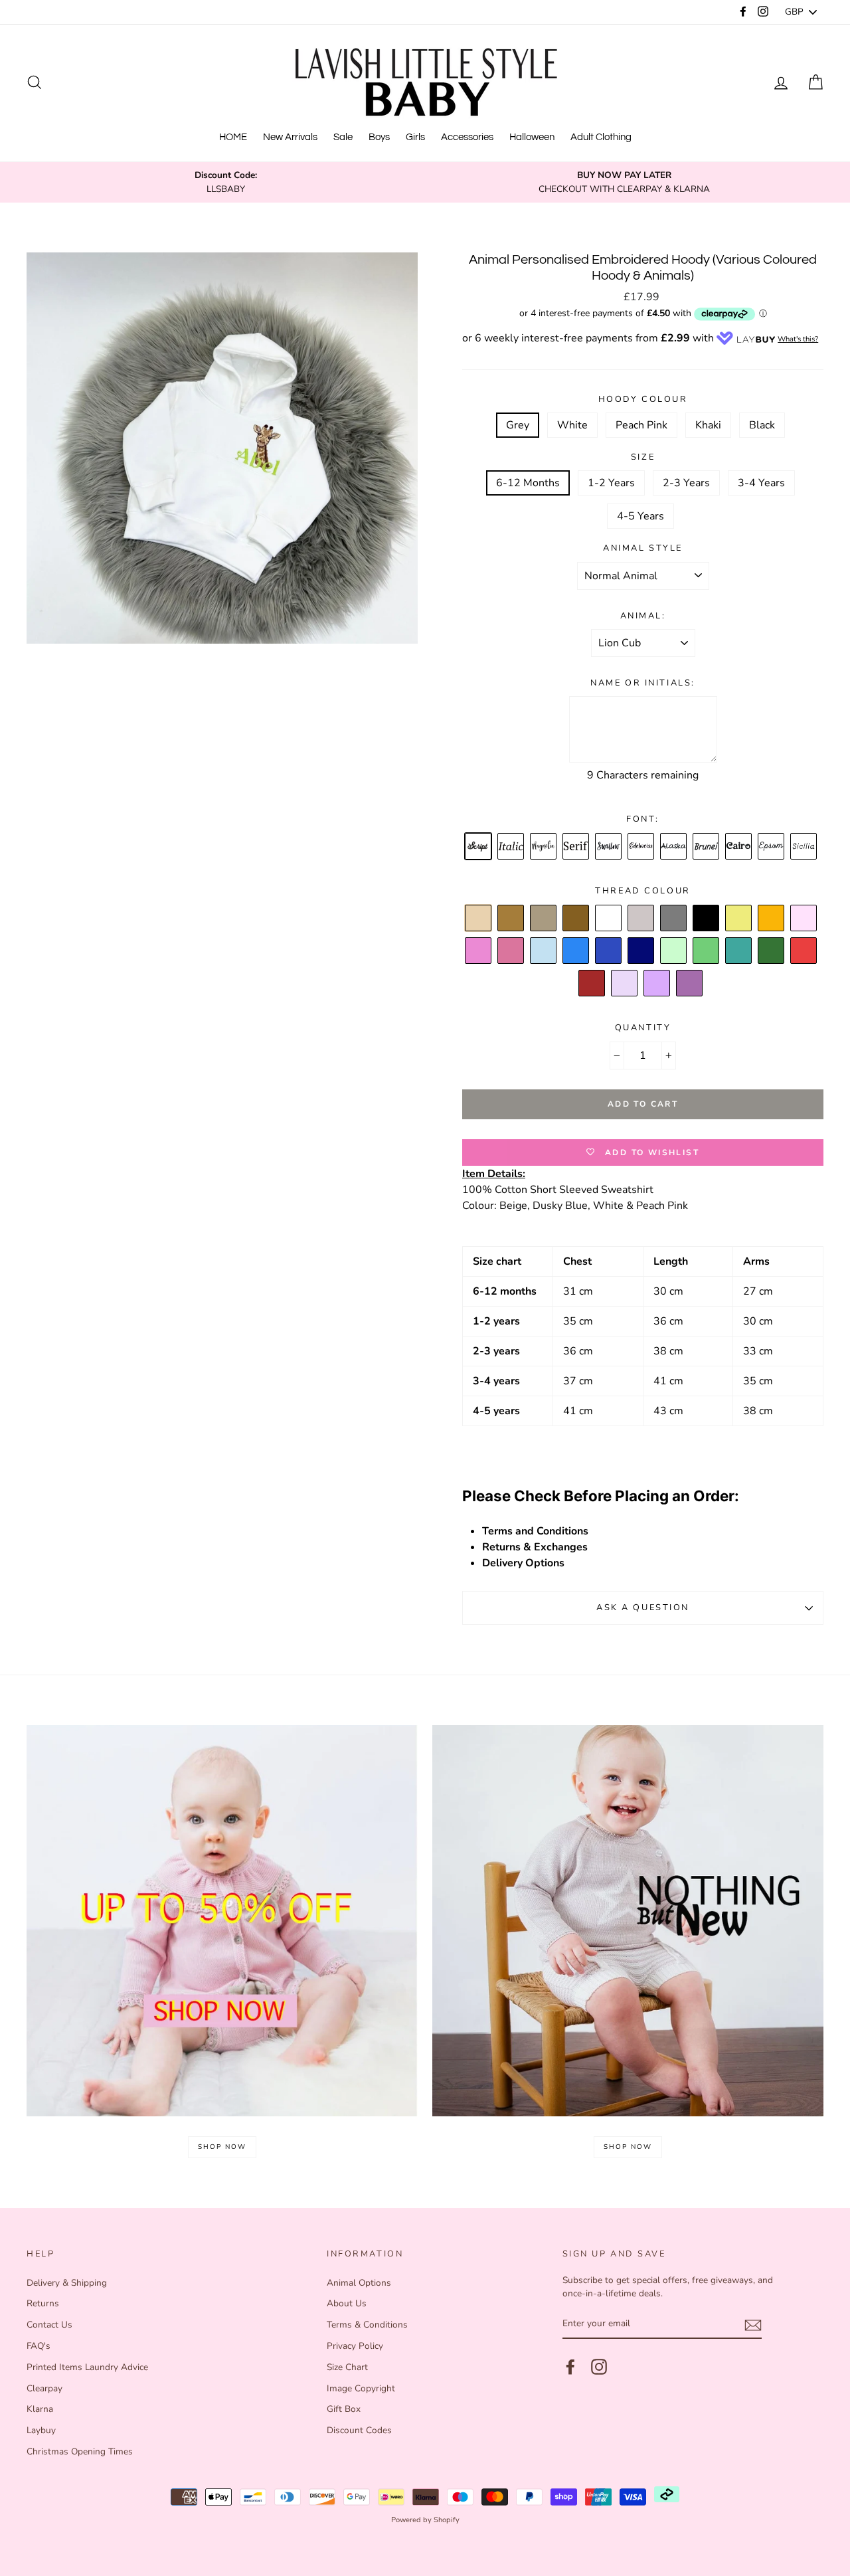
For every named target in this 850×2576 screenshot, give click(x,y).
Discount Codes (359, 2430)
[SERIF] (576, 847)
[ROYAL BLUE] (609, 951)
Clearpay (44, 2388)
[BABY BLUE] (544, 951)
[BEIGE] (479, 919)
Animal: (643, 616)
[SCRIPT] (479, 847)
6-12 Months (528, 483)
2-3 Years (686, 483)
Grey (518, 425)
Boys (379, 137)
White (572, 425)
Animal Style (643, 548)
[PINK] (479, 951)
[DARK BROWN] (576, 919)
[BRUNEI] (707, 847)
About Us (347, 2303)
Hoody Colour (643, 399)
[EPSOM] (772, 847)
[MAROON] (592, 984)
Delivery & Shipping (67, 2283)
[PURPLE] (690, 984)
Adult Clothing (601, 137)
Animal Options (359, 2283)
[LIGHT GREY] (641, 919)
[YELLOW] (739, 919)
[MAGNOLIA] (544, 847)
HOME (233, 137)
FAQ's (39, 2346)
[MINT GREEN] (674, 951)
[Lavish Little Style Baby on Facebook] (570, 2367)
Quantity (643, 1028)
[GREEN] (707, 951)
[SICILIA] (804, 847)
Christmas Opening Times (80, 2451)
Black (762, 425)
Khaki (708, 425)
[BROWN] (511, 919)
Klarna (40, 2409)
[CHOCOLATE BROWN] (544, 919)
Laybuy (41, 2430)
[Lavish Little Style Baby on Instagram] (599, 2367)
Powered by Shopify (425, 2520)
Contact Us (49, 2325)
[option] (226, 182)
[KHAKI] (772, 951)
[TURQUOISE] (739, 951)
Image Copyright (361, 2388)
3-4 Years (761, 483)
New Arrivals (290, 137)
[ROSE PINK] (511, 951)
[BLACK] (707, 919)
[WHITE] (609, 919)
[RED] (804, 951)
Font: (643, 819)
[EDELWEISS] (641, 847)
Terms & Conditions (367, 2325)
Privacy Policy (355, 2346)
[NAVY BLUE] (641, 951)
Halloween (532, 137)
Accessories (467, 137)
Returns (43, 2303)
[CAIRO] (739, 847)
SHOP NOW (222, 2147)
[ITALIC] (511, 847)
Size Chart (347, 2367)
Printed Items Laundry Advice (87, 2367)
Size (643, 457)
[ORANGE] (772, 919)
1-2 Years (611, 483)
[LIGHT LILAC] (625, 984)
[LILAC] (657, 984)
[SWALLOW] (609, 847)
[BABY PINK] (804, 919)
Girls (415, 137)
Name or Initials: (643, 683)
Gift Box (344, 2409)
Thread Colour (642, 891)
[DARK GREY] (674, 919)
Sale (343, 137)
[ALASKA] (674, 847)
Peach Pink (641, 425)
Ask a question (643, 1608)
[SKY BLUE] (576, 951)
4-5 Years (640, 516)
